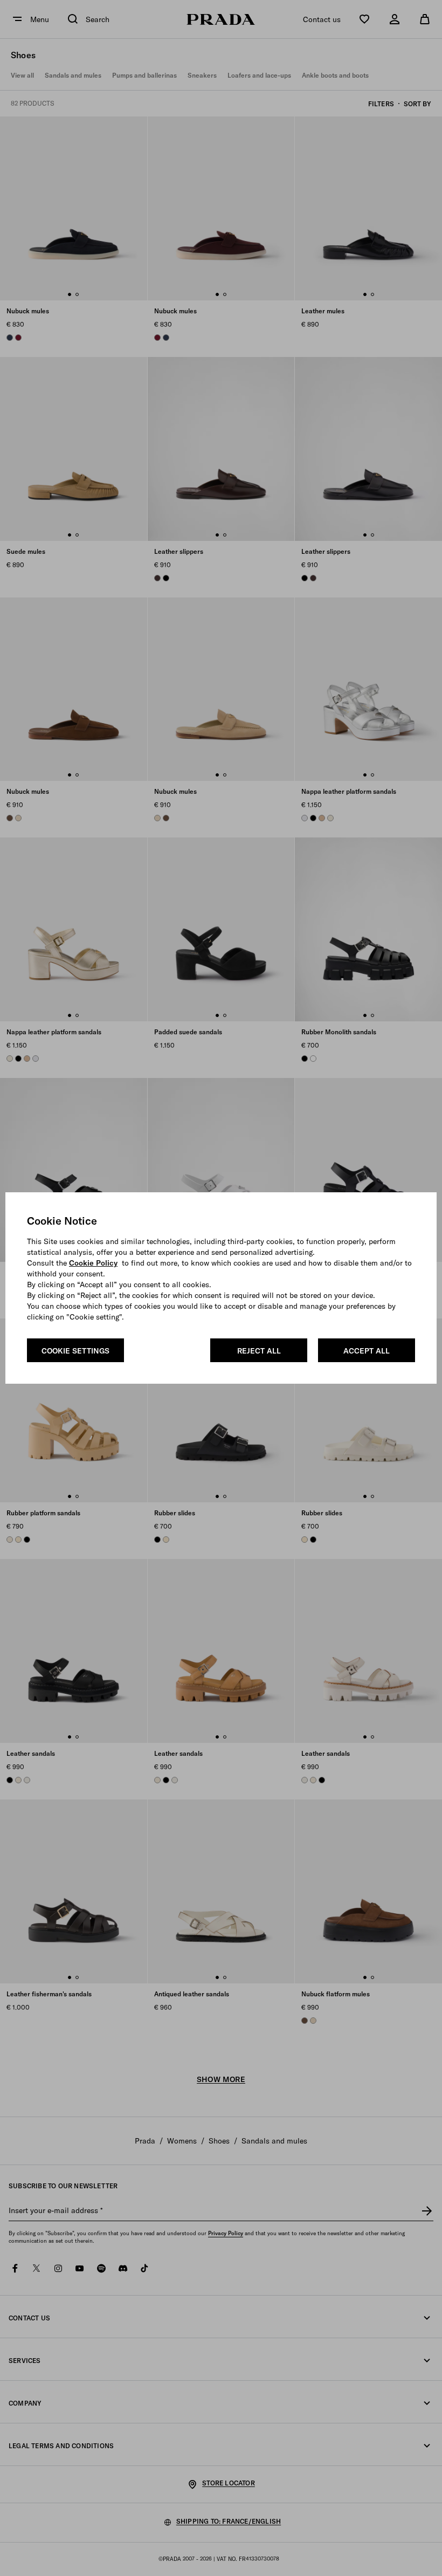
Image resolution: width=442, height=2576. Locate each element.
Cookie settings (75, 1351)
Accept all (367, 1351)
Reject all (259, 1351)
